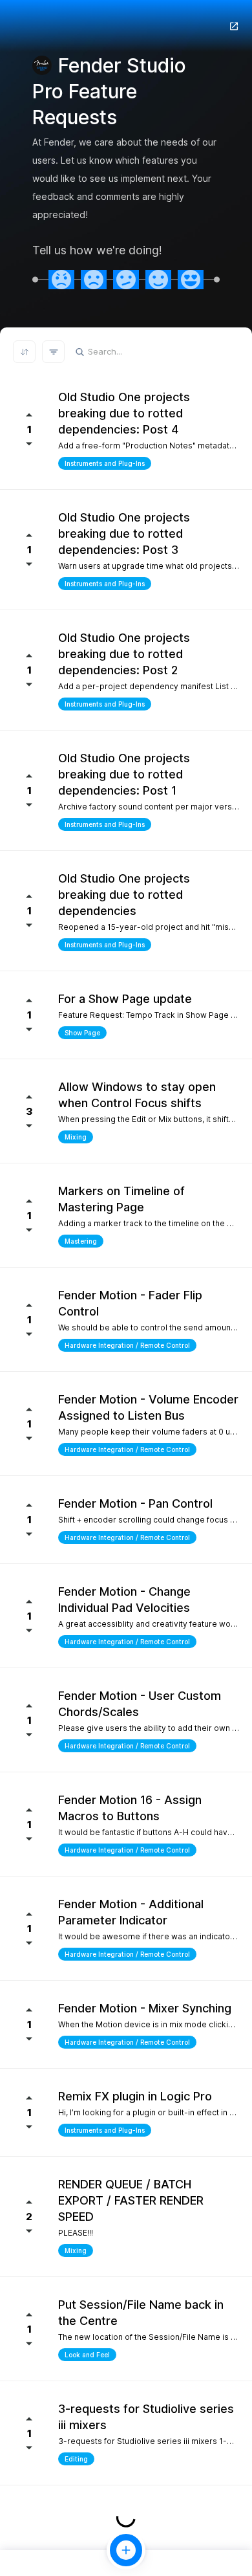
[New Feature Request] (126, 2550)
